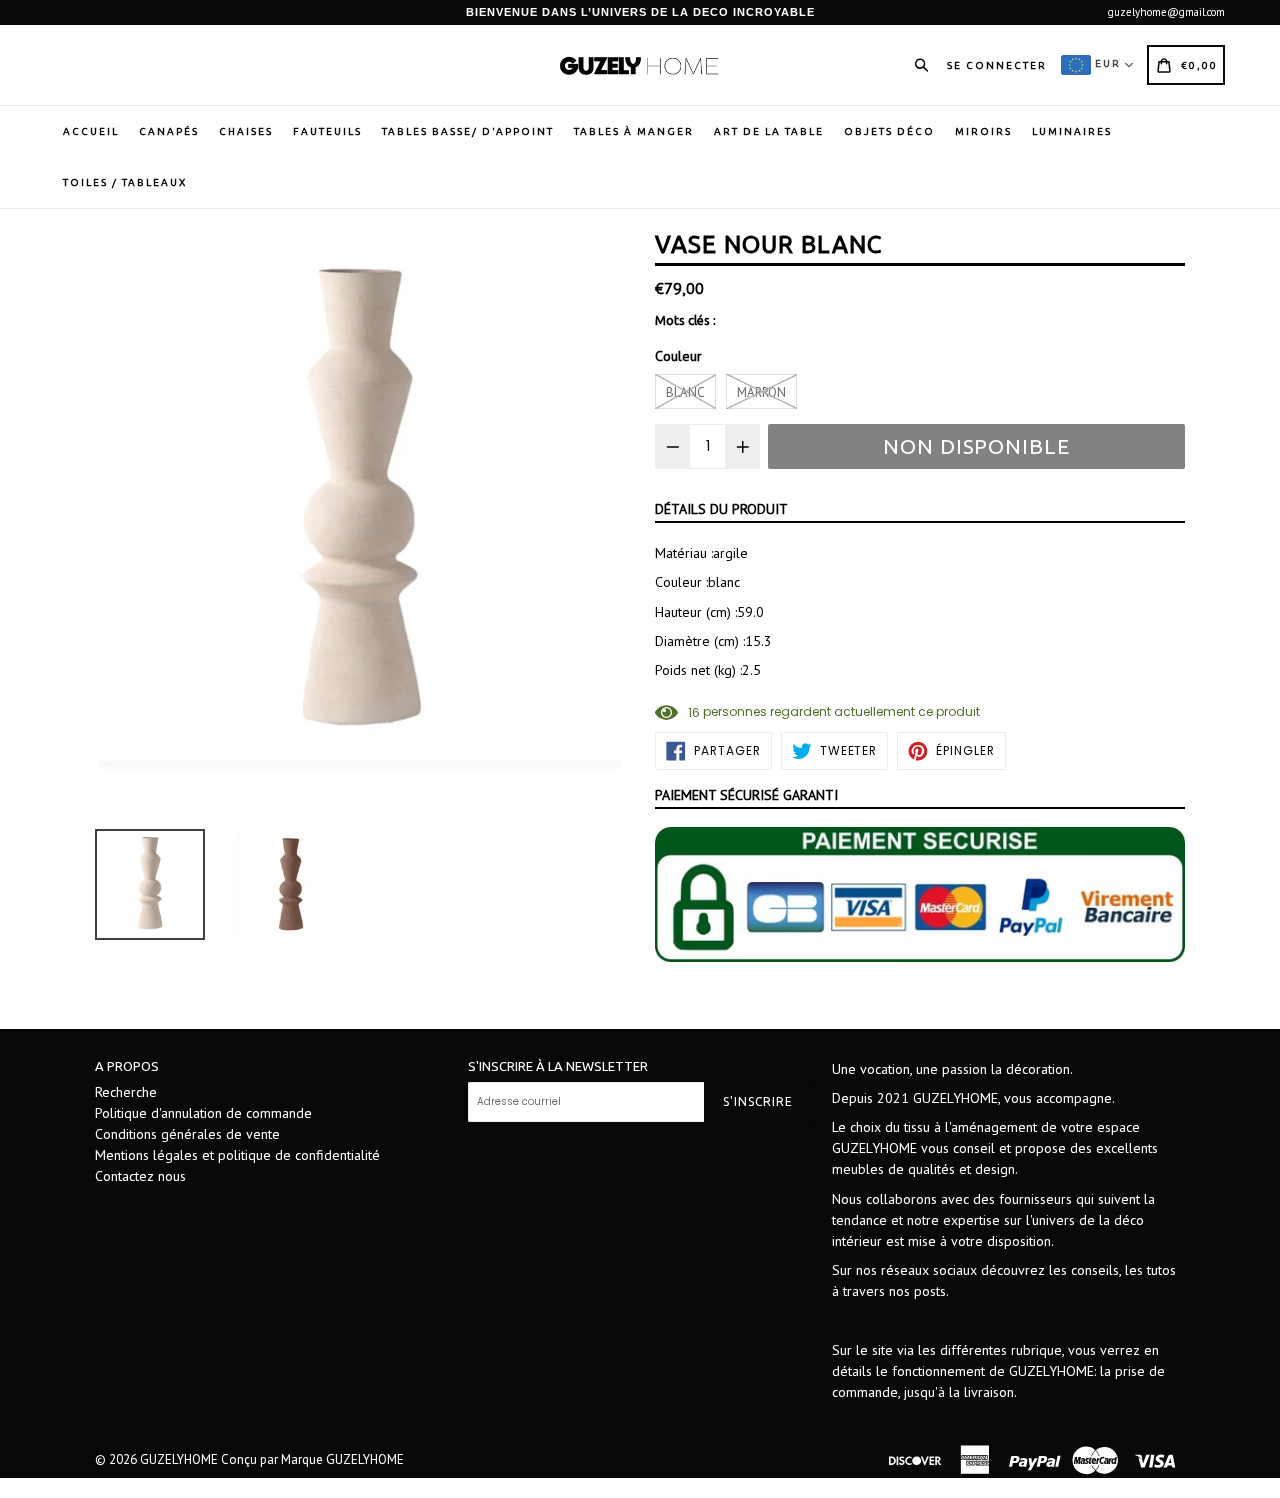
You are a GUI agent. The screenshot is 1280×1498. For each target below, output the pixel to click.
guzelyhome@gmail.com (1166, 12)
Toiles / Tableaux (125, 182)
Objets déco (889, 131)
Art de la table (769, 131)
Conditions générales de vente (187, 1134)
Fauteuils (327, 131)
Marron (761, 392)
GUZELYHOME (179, 1459)
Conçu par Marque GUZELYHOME (312, 1459)
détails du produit (721, 509)
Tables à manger (634, 131)
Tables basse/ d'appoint (468, 131)
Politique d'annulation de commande (203, 1113)
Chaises (246, 131)
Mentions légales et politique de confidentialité (237, 1155)
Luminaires (1072, 131)
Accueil (91, 131)
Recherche (126, 1092)
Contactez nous (140, 1176)
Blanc (685, 392)
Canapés (169, 131)
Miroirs (983, 131)
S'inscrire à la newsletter (558, 1066)
